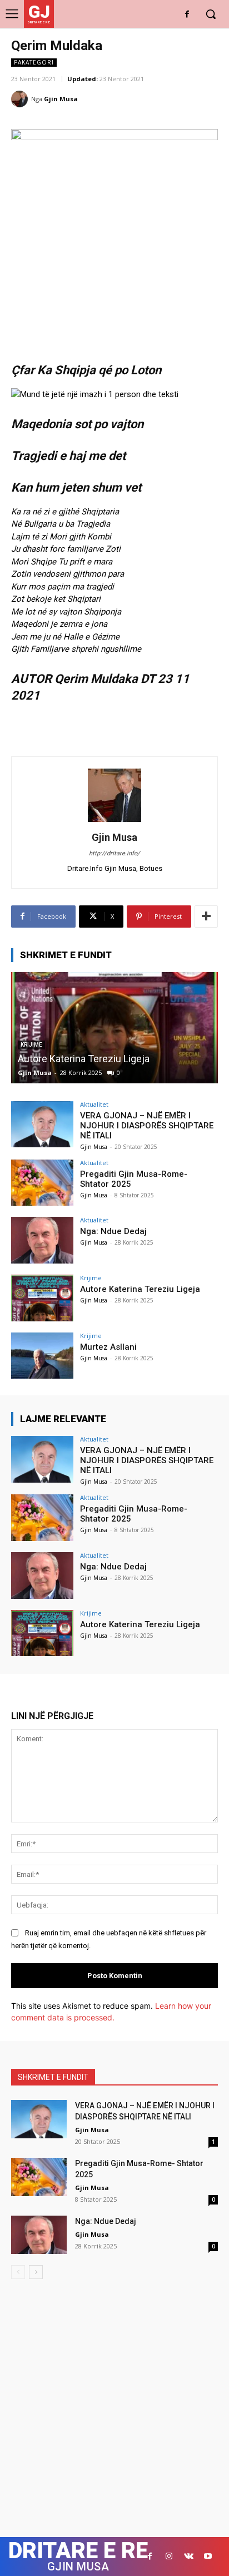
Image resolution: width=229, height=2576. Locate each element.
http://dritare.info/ (114, 853)
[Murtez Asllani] (42, 1356)
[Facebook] (187, 15)
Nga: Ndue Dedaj (113, 1231)
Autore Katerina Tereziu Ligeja (84, 1059)
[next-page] (36, 2272)
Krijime (91, 1278)
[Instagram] (169, 2556)
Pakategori (34, 62)
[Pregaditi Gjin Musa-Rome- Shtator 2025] (42, 1183)
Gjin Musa (61, 99)
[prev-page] (18, 2272)
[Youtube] (208, 2556)
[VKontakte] (189, 2556)
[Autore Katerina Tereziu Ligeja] (114, 1028)
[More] (206, 917)
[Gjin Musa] (21, 99)
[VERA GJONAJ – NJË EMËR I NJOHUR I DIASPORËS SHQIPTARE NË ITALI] (42, 1124)
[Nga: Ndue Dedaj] (42, 1240)
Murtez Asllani (108, 1347)
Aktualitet (94, 1104)
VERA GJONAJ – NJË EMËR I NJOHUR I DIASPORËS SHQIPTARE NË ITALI (147, 1126)
